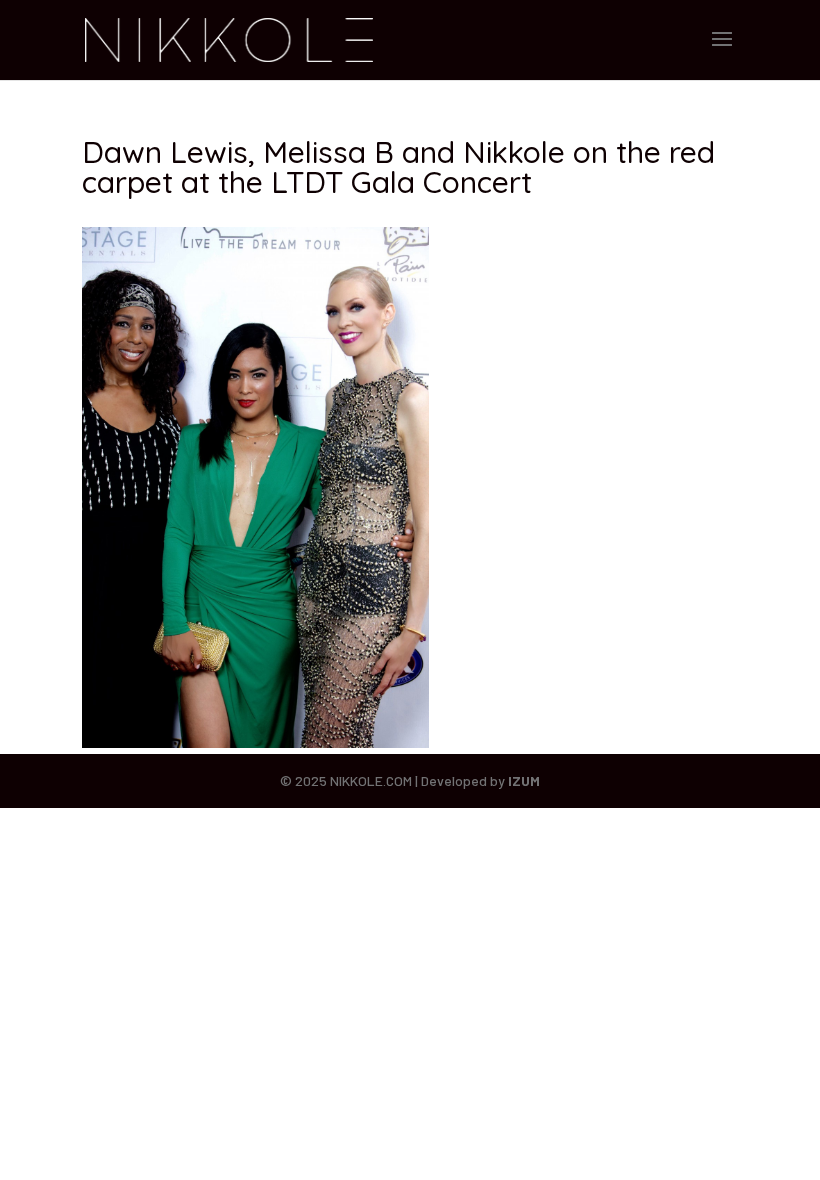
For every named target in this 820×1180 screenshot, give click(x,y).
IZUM (524, 780)
